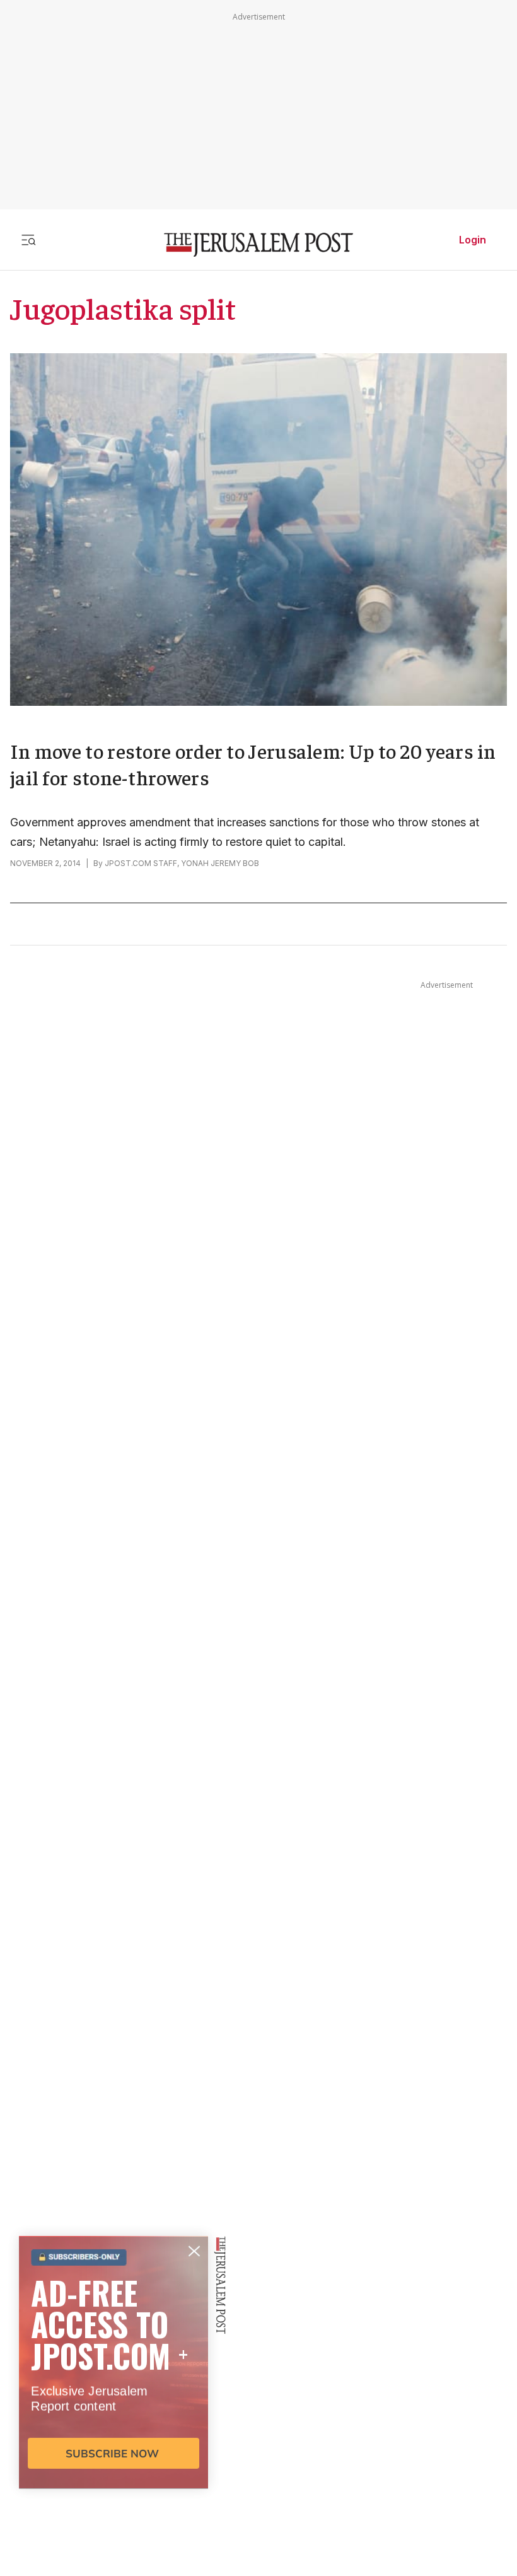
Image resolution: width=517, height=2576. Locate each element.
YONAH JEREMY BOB (220, 863)
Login (473, 240)
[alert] (113, 2431)
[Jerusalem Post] (258, 245)
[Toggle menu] (28, 240)
